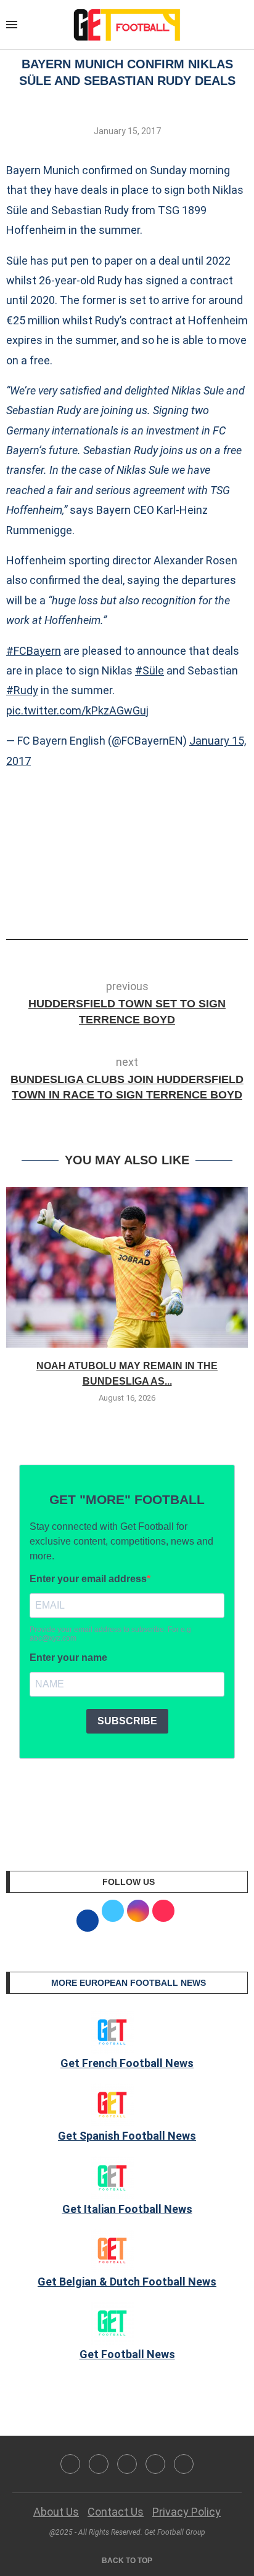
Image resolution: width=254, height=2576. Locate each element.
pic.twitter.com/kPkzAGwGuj (77, 710)
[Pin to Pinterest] (152, 905)
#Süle (150, 670)
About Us (56, 2512)
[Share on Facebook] (108, 905)
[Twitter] (99, 2464)
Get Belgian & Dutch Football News (127, 2282)
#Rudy (22, 690)
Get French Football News (127, 2063)
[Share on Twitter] (132, 905)
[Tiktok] (184, 2464)
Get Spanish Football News (127, 2136)
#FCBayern (34, 651)
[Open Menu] (12, 25)
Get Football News (127, 2354)
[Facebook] (70, 2464)
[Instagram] (127, 2464)
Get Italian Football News (127, 2209)
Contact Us (116, 2512)
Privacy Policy (186, 2512)
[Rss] (155, 2464)
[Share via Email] (173, 905)
